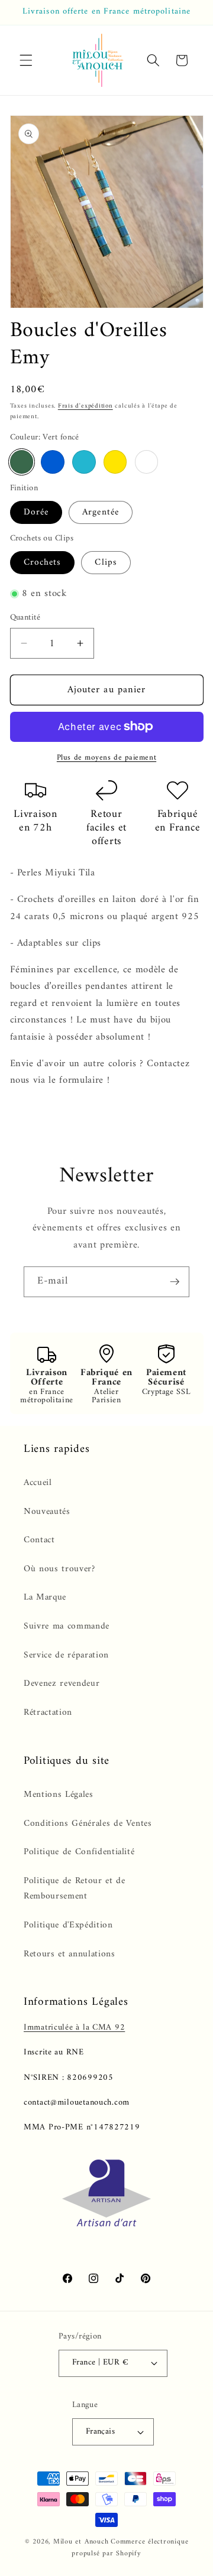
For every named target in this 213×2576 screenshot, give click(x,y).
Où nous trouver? (59, 1569)
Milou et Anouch (81, 2542)
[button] (26, 60)
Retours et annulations (70, 1954)
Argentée (101, 512)
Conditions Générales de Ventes (88, 1824)
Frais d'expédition (85, 406)
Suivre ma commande (67, 1626)
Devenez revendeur (62, 1684)
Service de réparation (66, 1655)
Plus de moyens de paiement (106, 758)
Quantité (25, 618)
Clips (106, 563)
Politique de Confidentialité (79, 1852)
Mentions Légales (59, 1795)
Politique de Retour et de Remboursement (75, 1889)
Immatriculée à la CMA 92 (74, 2028)
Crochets (43, 563)
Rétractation (48, 1713)
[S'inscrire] (175, 1282)
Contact (39, 1540)
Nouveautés (47, 1512)
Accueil (38, 1483)
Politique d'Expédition (68, 1925)
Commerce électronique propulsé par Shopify (130, 2548)
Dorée (36, 512)
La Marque (45, 1598)
